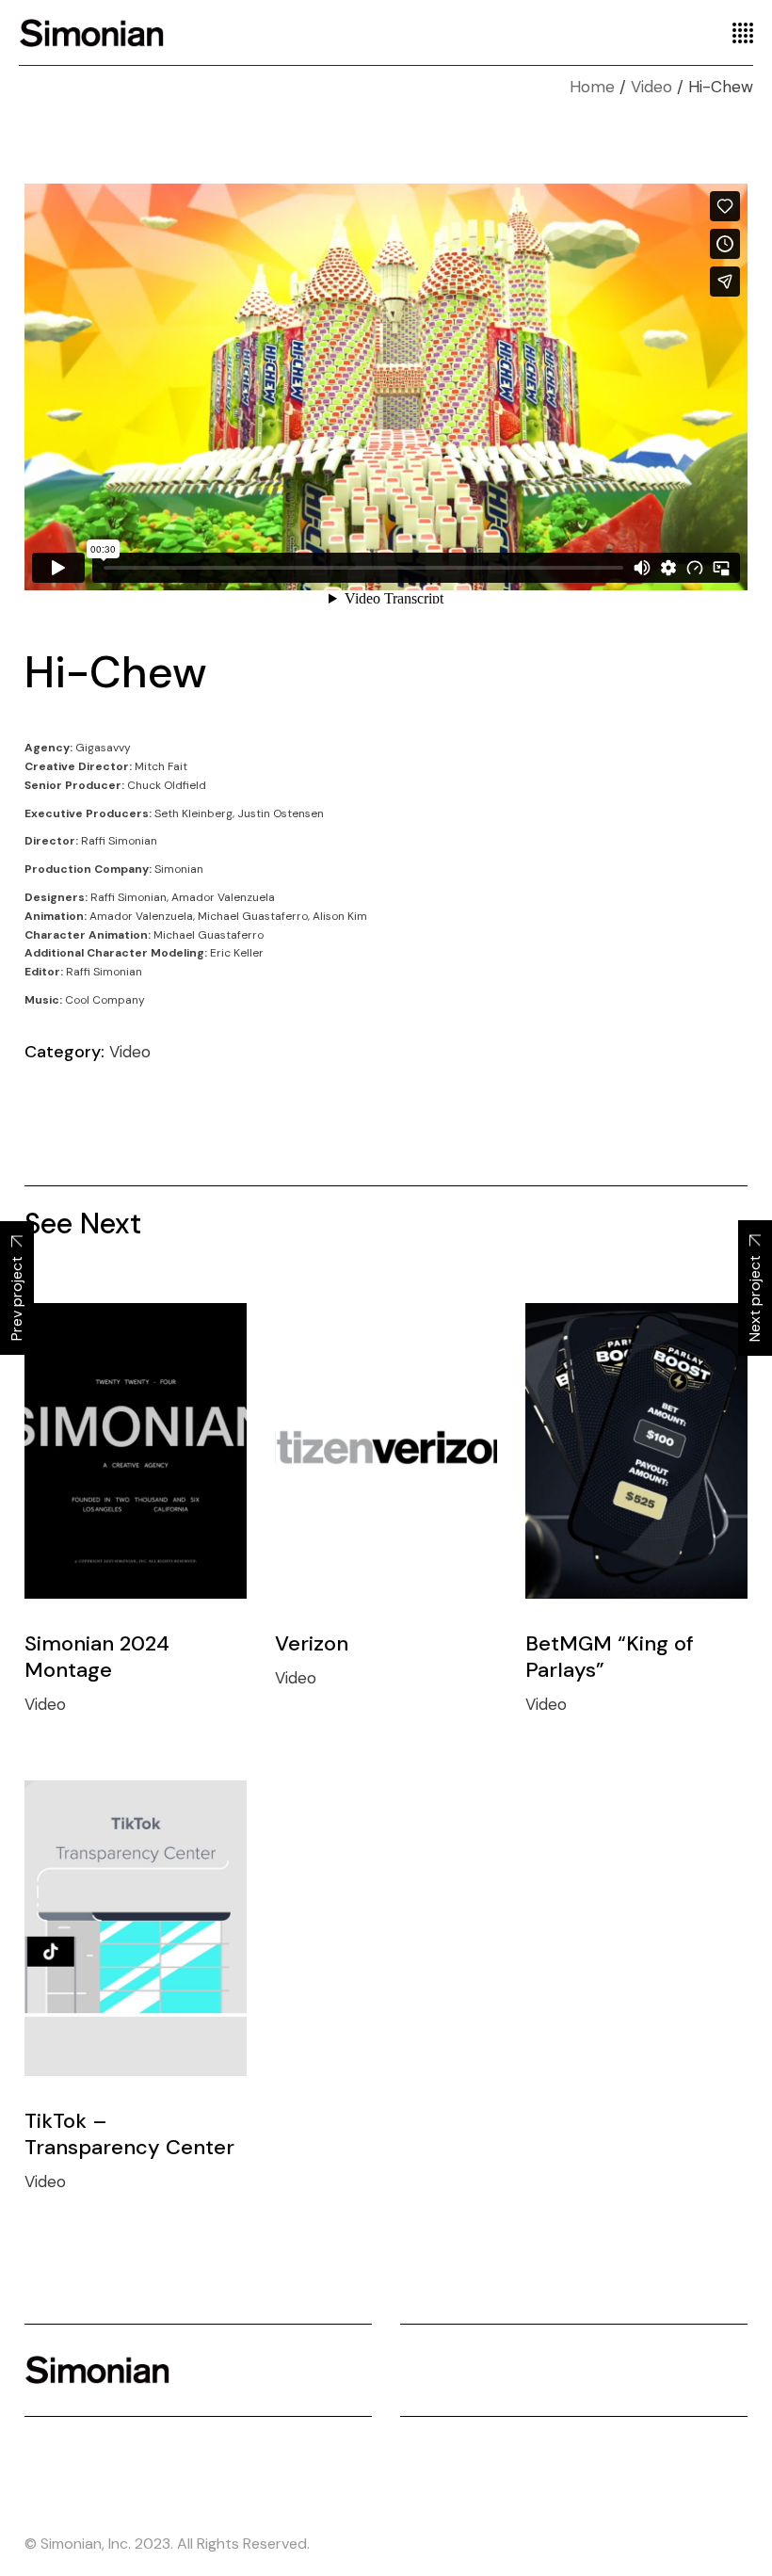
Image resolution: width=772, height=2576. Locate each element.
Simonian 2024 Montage (97, 1657)
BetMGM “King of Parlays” (610, 1657)
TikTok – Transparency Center (129, 2134)
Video (130, 1052)
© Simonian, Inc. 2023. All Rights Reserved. (167, 2544)
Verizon (312, 1643)
